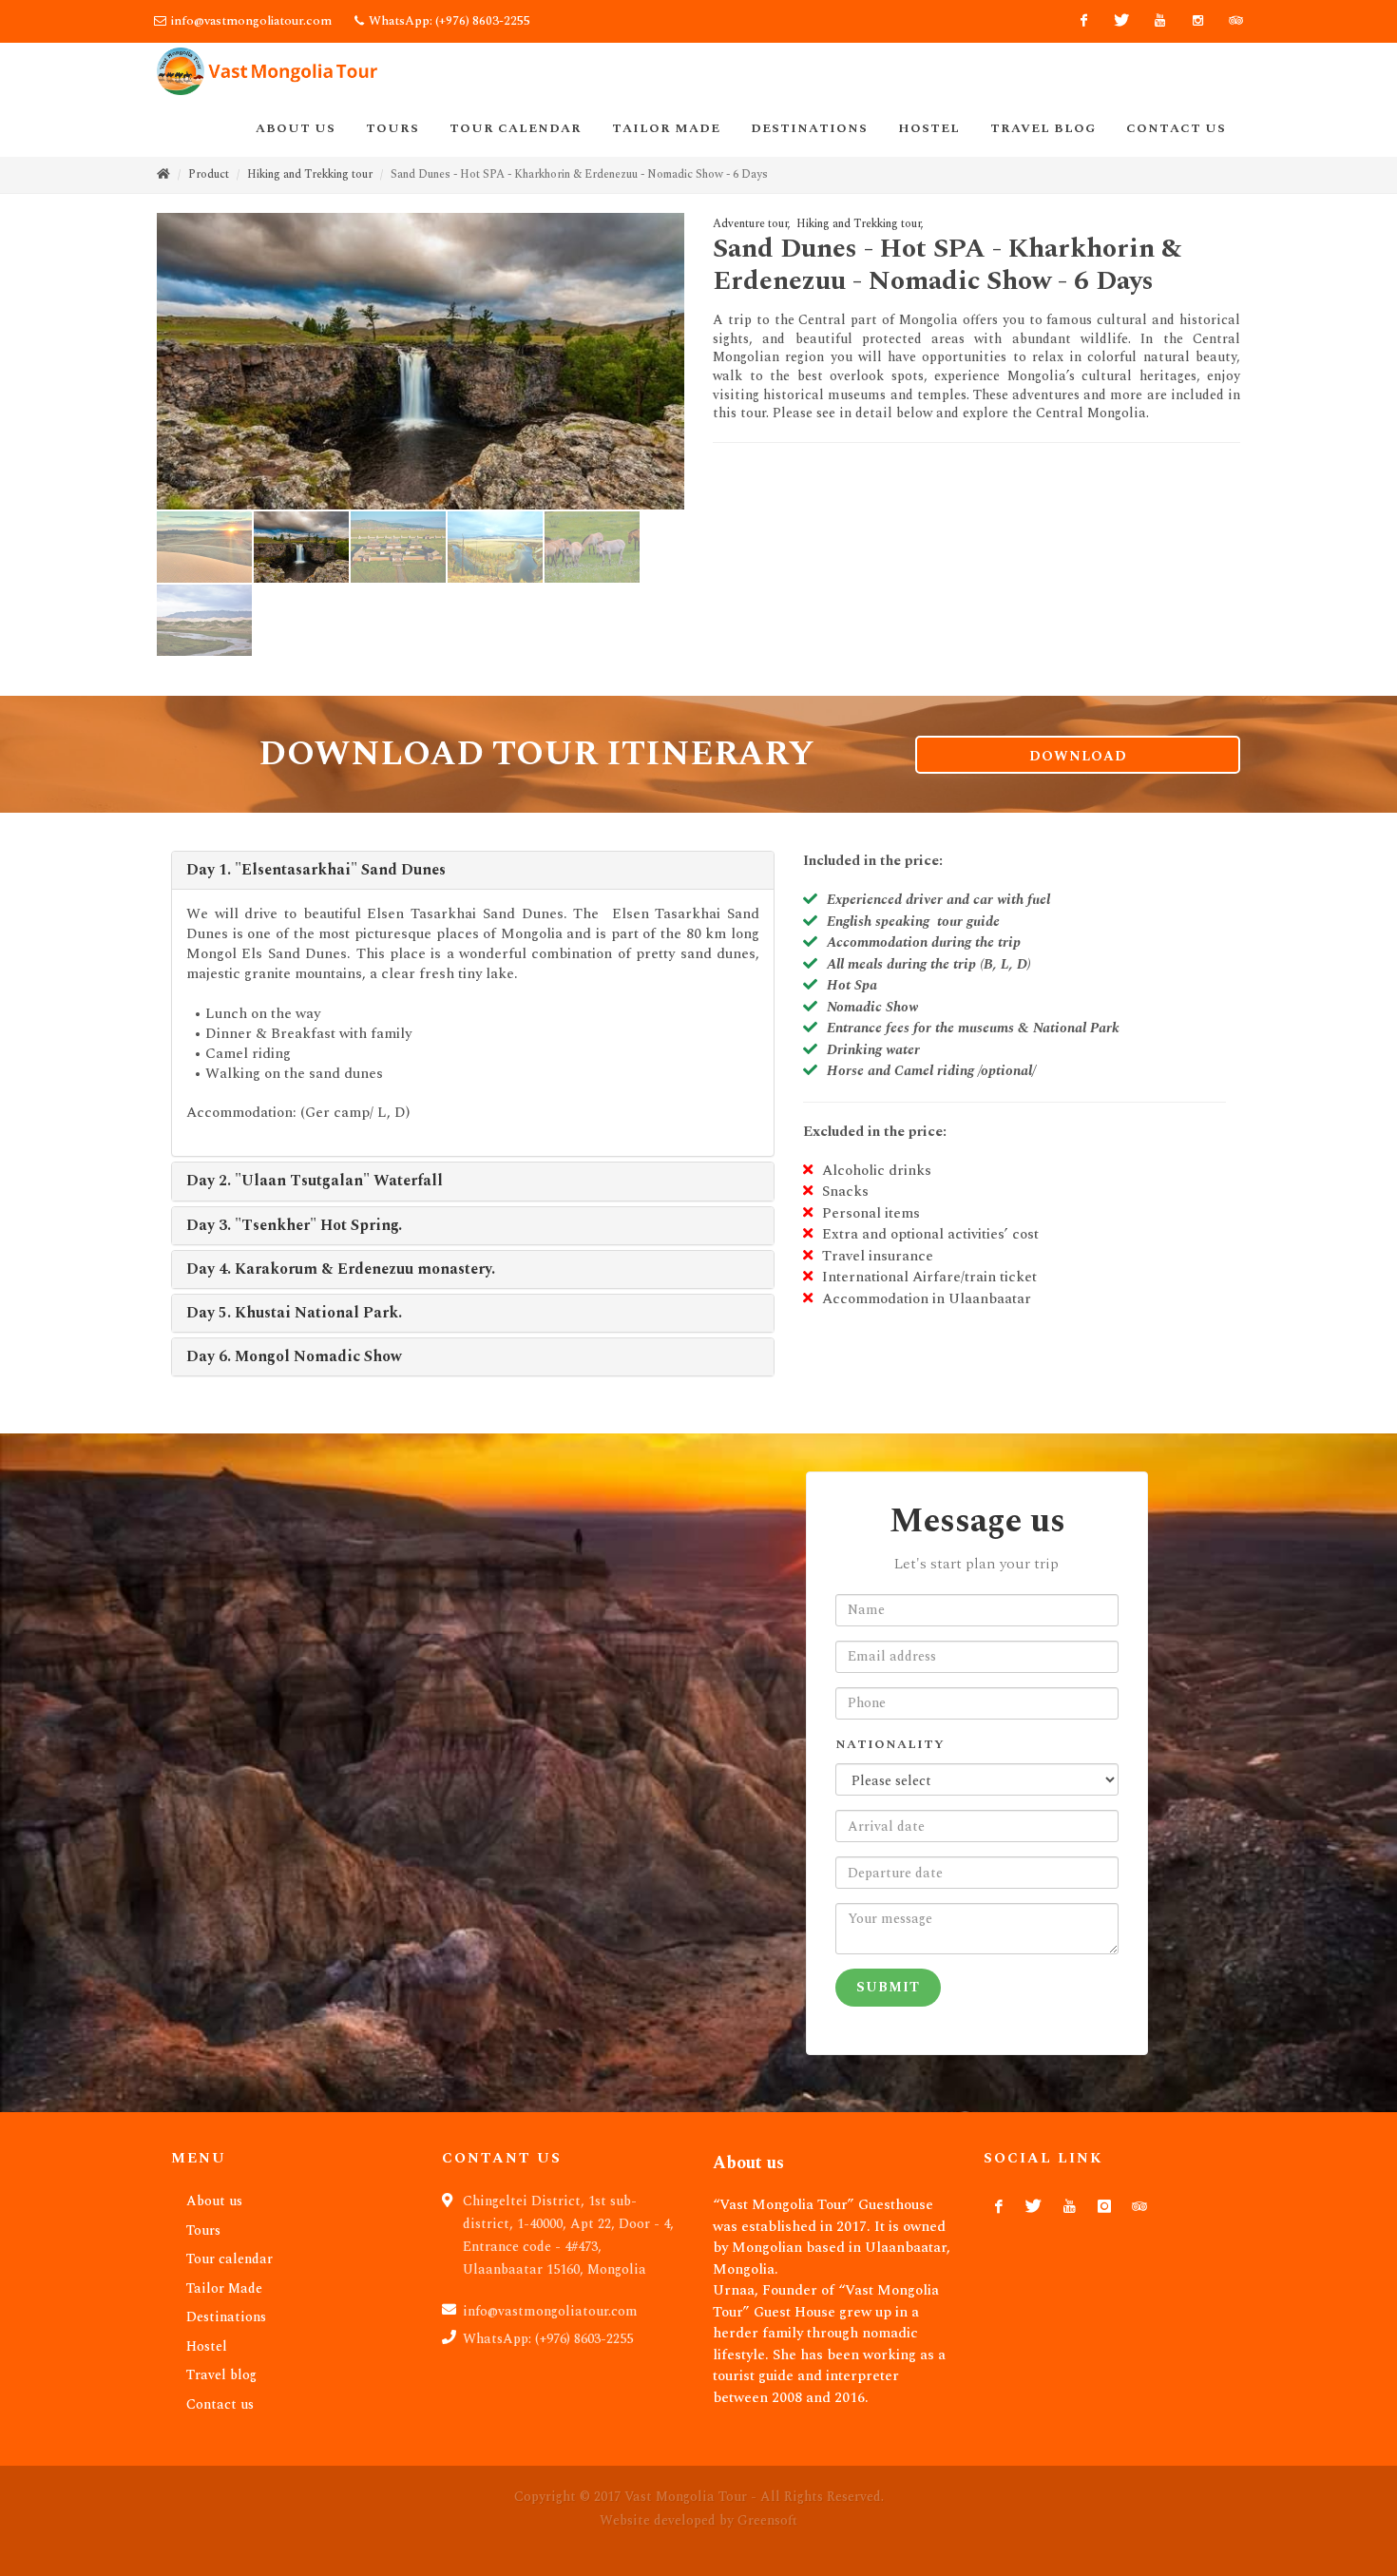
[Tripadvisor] (1235, 21)
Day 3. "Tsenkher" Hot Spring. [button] (294, 1225)
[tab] (473, 870)
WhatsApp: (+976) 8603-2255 (448, 21)
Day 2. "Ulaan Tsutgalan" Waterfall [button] (315, 1181)
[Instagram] (1197, 21)
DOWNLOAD (1078, 756)
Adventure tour (750, 224)
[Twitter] (1121, 21)
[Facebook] (1083, 21)
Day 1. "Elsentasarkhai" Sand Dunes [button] (316, 870)
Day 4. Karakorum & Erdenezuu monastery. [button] (341, 1269)
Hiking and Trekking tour (310, 174)
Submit (888, 1987)
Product (209, 174)
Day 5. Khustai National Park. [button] (294, 1313)
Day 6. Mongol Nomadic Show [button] (294, 1356)
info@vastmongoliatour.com (251, 21)
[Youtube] (1159, 21)
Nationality (890, 1745)
